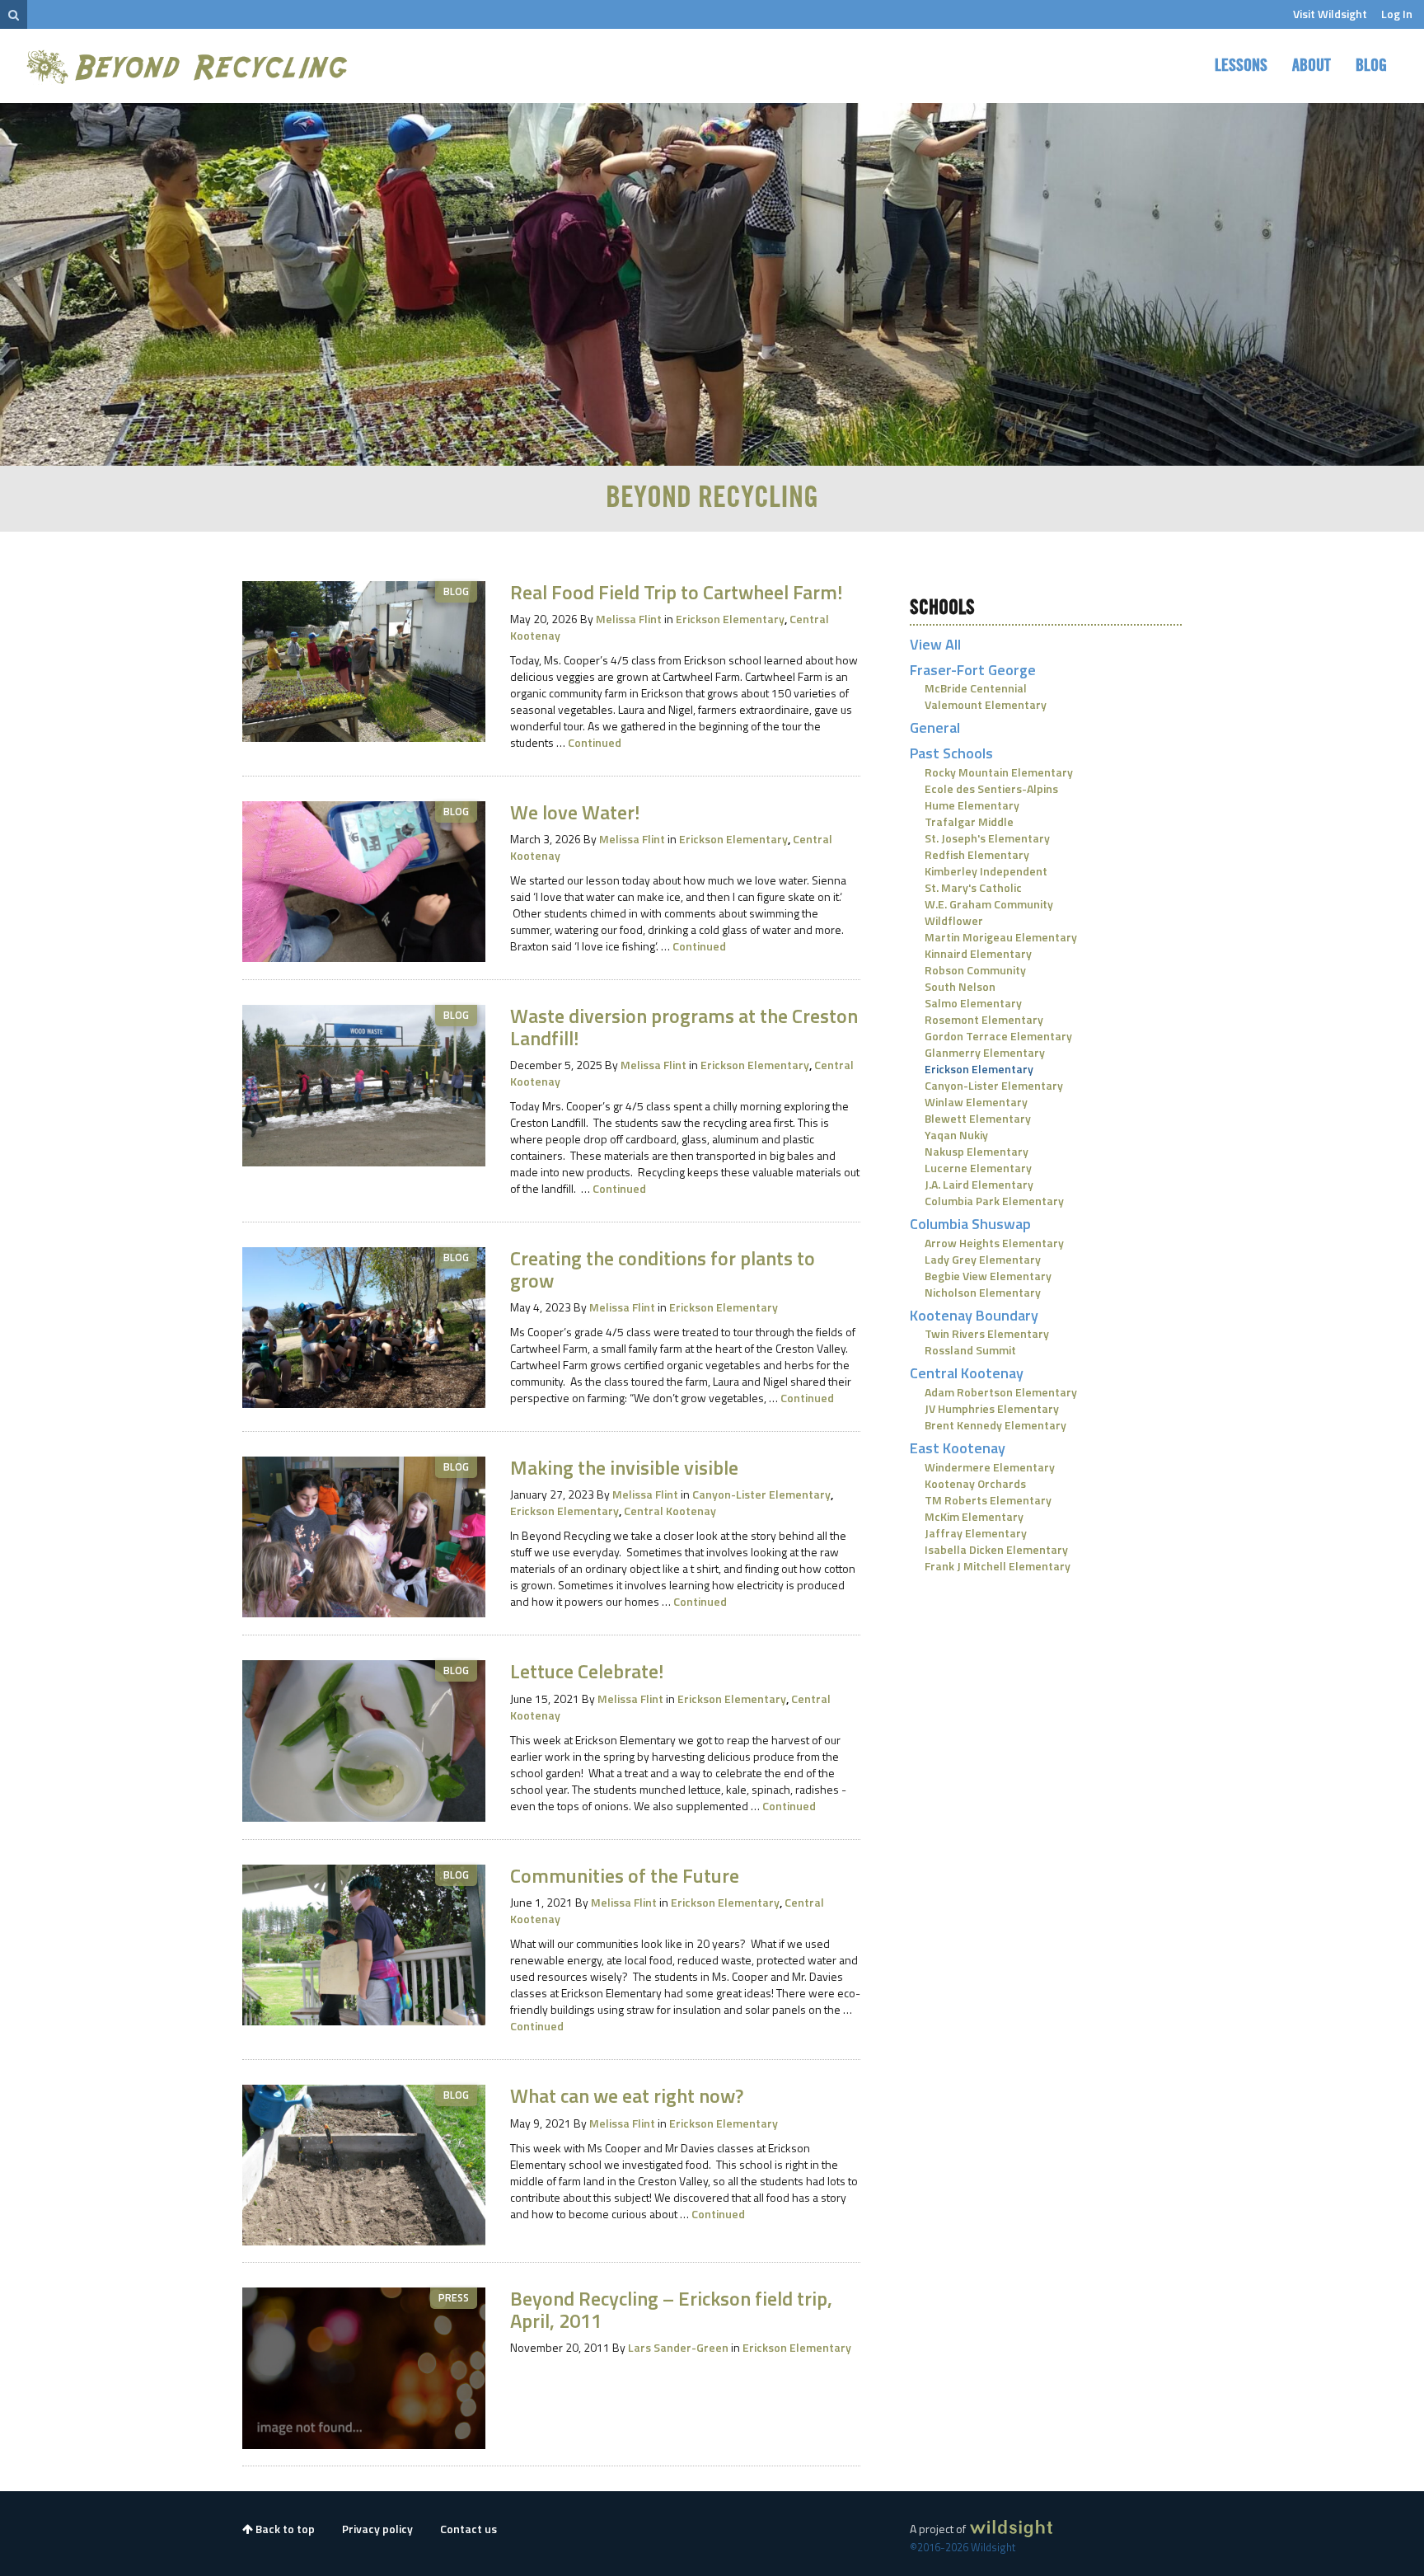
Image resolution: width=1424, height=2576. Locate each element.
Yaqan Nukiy (956, 1135)
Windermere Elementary (990, 1467)
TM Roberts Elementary (988, 1500)
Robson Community (975, 970)
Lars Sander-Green (678, 2347)
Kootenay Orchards (975, 1483)
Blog (1371, 66)
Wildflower (954, 920)
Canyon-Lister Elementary (763, 1494)
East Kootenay (958, 1448)
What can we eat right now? (627, 2095)
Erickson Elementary (731, 619)
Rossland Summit (970, 1350)
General (935, 727)
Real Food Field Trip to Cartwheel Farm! (676, 592)
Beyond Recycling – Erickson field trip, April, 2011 (671, 2309)
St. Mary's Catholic (973, 887)
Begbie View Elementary (988, 1276)
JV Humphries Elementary (992, 1408)
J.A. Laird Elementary (979, 1184)
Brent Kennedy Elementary (995, 1425)
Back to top (284, 2529)
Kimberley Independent (986, 871)
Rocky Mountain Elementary (999, 772)
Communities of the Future (625, 1875)
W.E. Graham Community (989, 904)
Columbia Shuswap (970, 1224)
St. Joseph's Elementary (987, 838)
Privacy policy (377, 2529)
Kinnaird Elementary (978, 953)
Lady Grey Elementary (983, 1259)
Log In (1397, 14)
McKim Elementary (974, 1516)
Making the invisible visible (624, 1467)
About (1312, 66)
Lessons (1241, 66)
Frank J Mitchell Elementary (998, 1566)
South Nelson (960, 986)
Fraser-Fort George (973, 670)
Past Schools (951, 753)
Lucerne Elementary (978, 1168)
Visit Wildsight (1330, 14)
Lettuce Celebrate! (587, 1671)
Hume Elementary (972, 805)
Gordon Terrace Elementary (998, 1036)
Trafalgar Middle (969, 821)
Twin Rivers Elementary (987, 1333)
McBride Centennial (976, 688)
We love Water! (575, 812)
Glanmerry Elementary (985, 1052)
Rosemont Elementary (984, 1019)
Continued (595, 742)
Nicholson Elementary (983, 1292)
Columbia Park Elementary (994, 1201)
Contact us (468, 2529)
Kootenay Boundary (974, 1315)
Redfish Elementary (977, 854)
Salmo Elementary (973, 1003)
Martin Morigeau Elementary (1001, 937)
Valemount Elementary (986, 704)
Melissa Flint (629, 619)
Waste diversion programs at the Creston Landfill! (684, 1026)
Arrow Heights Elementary (994, 1243)
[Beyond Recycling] (189, 66)
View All (935, 644)
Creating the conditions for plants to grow (663, 1269)
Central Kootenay (670, 1511)
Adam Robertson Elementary (1001, 1392)
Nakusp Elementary (977, 1151)
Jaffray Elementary (976, 1533)
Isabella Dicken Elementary (996, 1549)
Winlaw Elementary (976, 1102)
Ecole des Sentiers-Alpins (991, 788)
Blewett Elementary (978, 1118)
